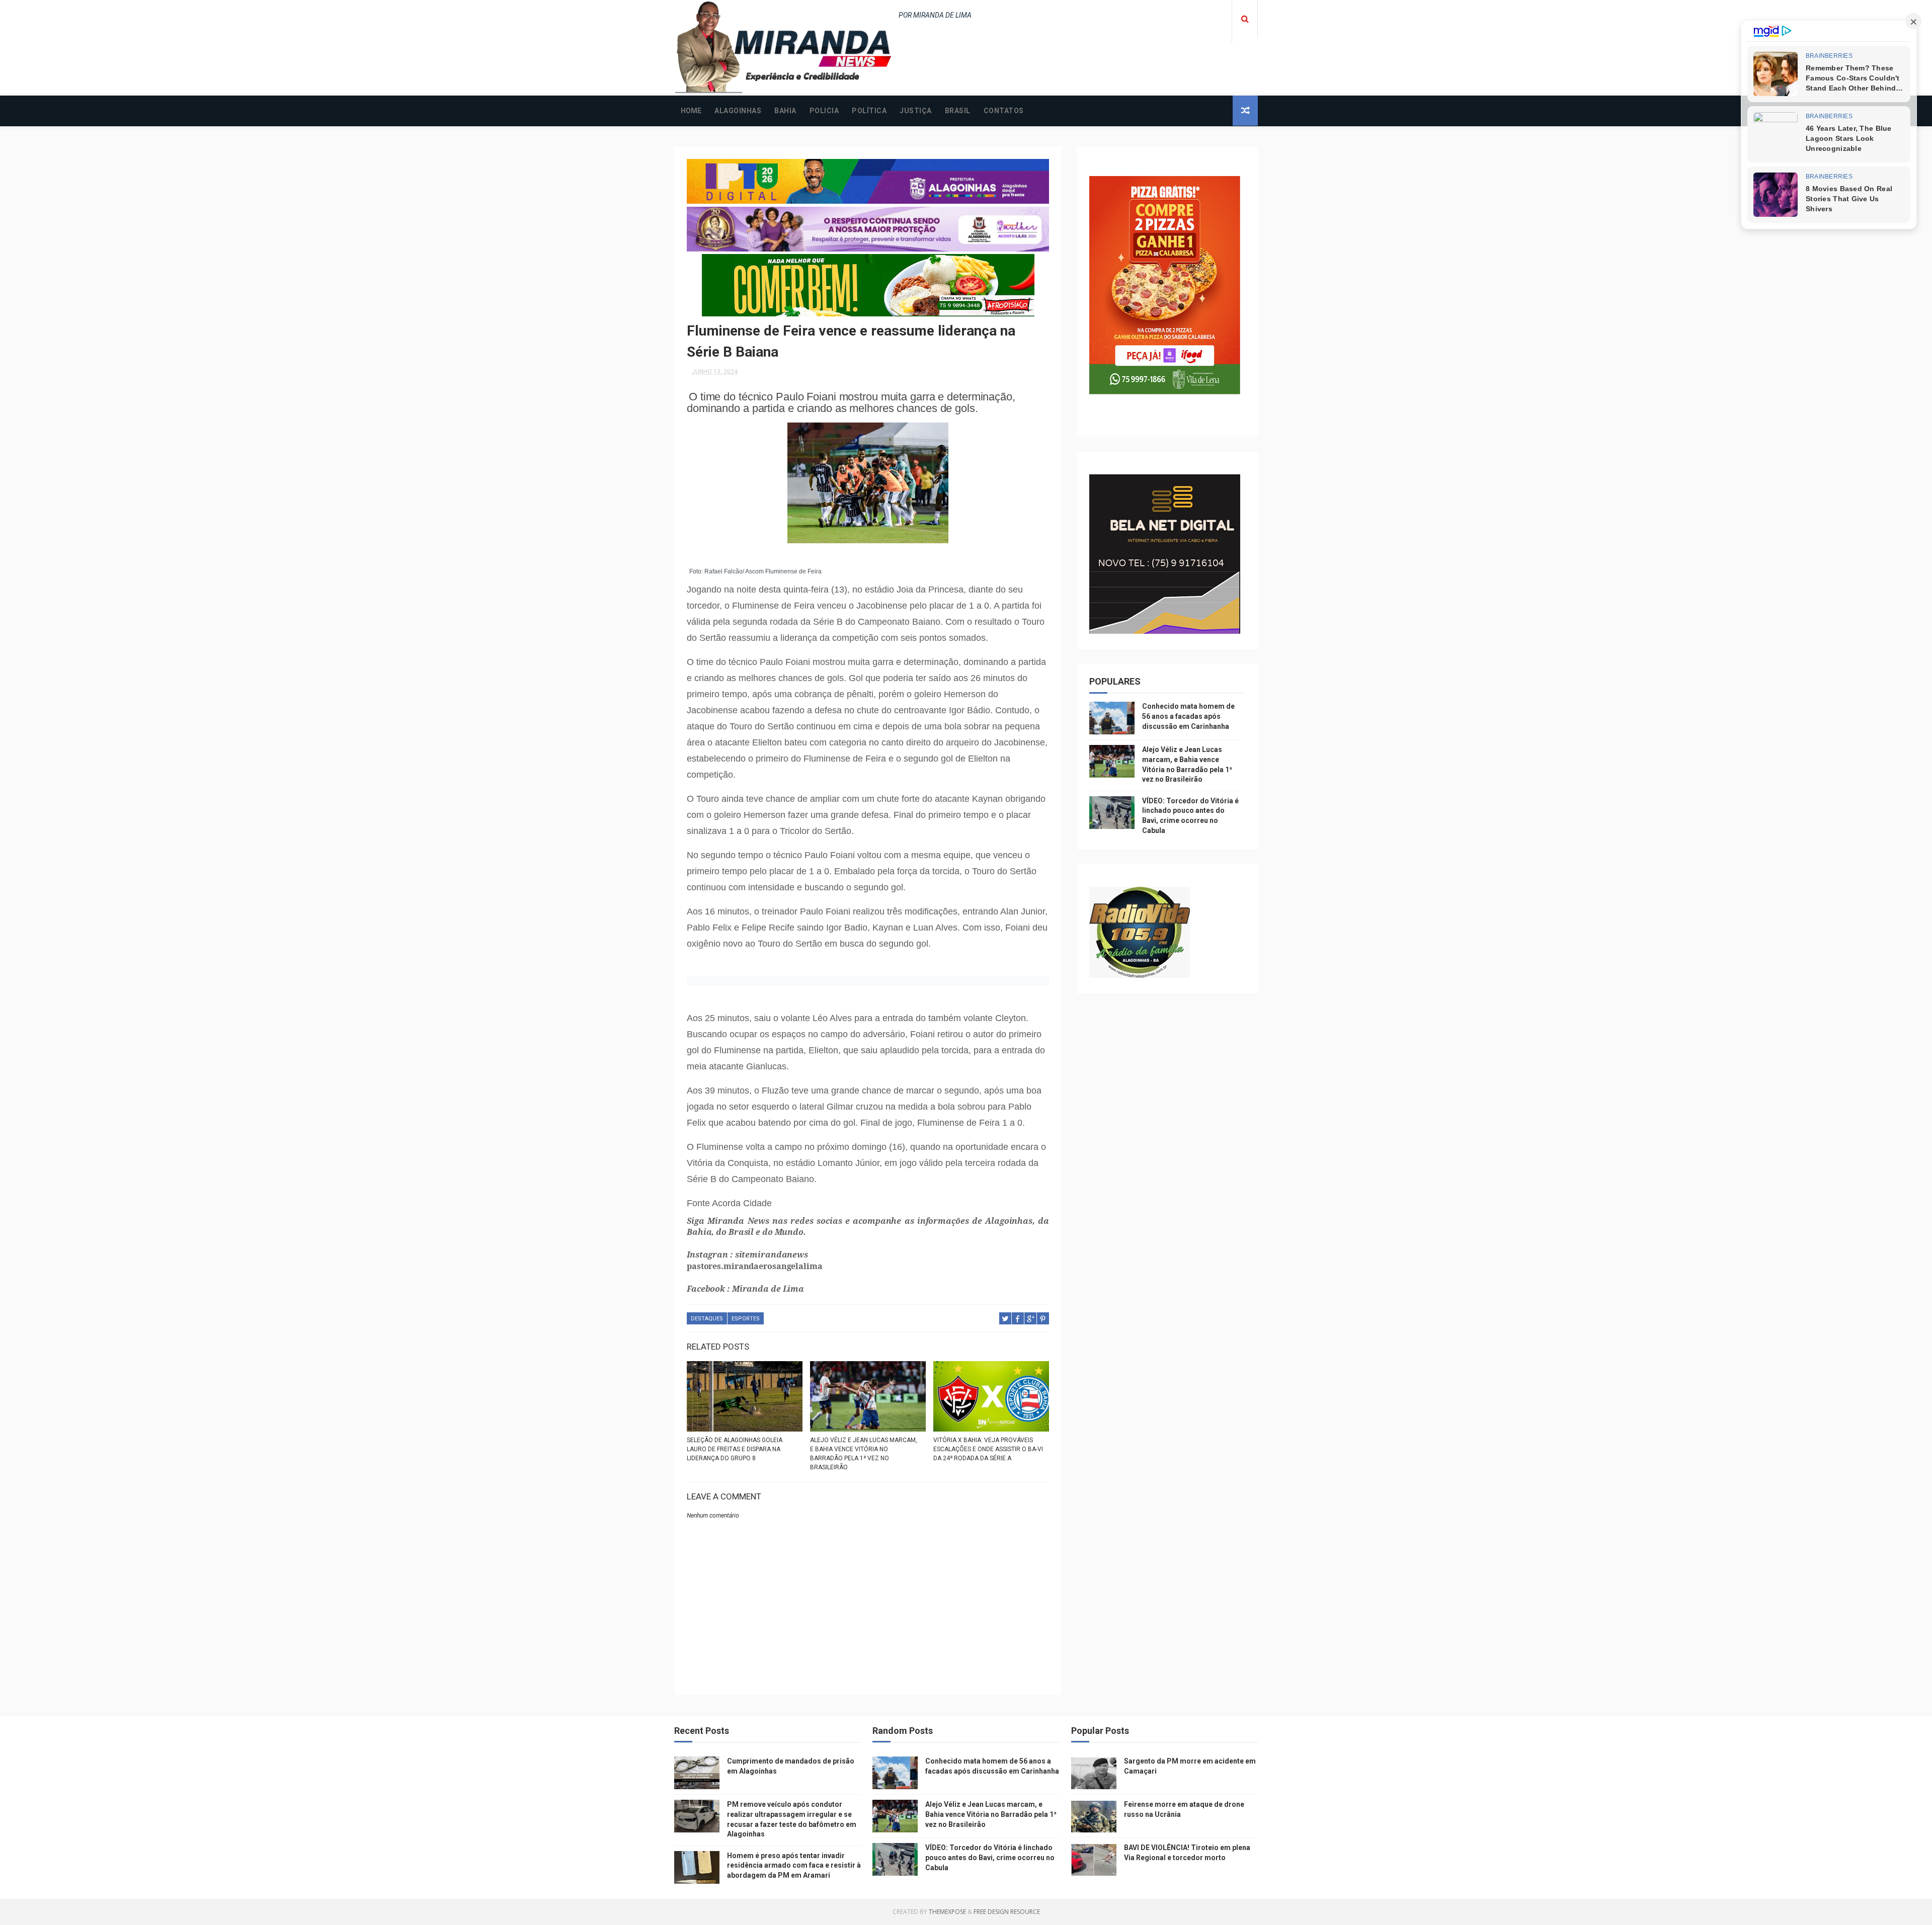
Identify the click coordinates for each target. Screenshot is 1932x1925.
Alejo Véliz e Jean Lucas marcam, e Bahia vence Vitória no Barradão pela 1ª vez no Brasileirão (864, 1454)
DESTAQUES (707, 1319)
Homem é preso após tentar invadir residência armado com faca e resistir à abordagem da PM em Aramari (794, 1865)
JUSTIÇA (916, 111)
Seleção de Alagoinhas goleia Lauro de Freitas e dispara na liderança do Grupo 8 (735, 1449)
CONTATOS (1004, 111)
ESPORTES (746, 1319)
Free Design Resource (1007, 1912)
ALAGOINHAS (738, 111)
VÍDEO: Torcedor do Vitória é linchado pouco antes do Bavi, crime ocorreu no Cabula (990, 1857)
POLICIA (824, 111)
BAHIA (785, 111)
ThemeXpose (947, 1912)
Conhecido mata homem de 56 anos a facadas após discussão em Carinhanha (1188, 716)
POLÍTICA (869, 111)
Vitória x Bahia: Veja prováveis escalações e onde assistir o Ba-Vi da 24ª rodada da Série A (988, 1449)
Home (691, 111)
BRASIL (958, 111)
